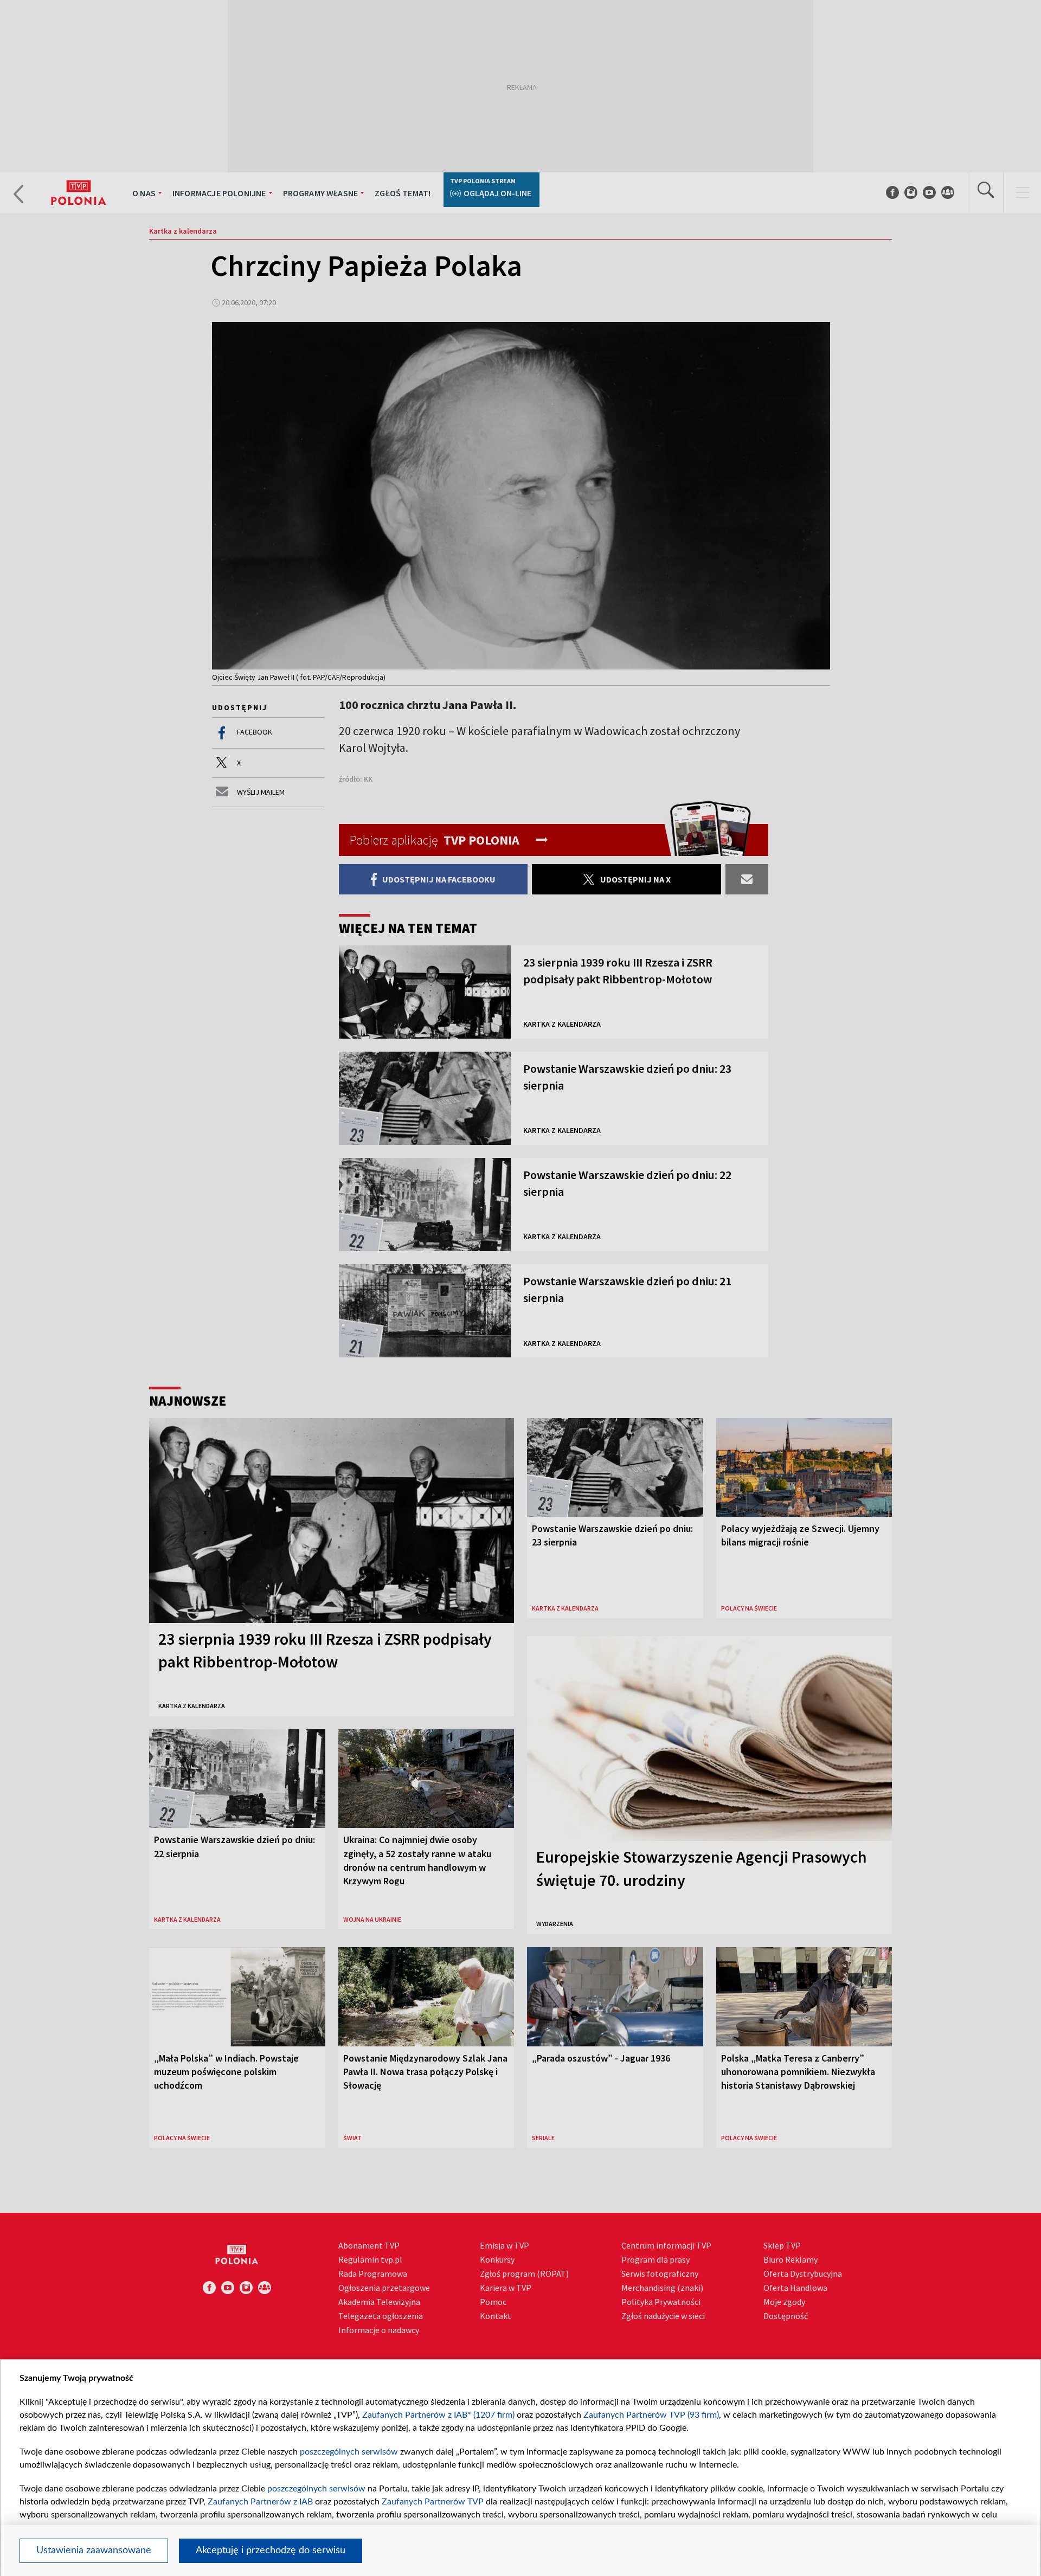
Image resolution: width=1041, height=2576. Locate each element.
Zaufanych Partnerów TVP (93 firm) (651, 2415)
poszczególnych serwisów (349, 2452)
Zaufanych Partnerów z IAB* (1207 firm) (438, 2415)
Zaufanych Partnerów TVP (433, 2502)
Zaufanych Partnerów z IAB (260, 2502)
